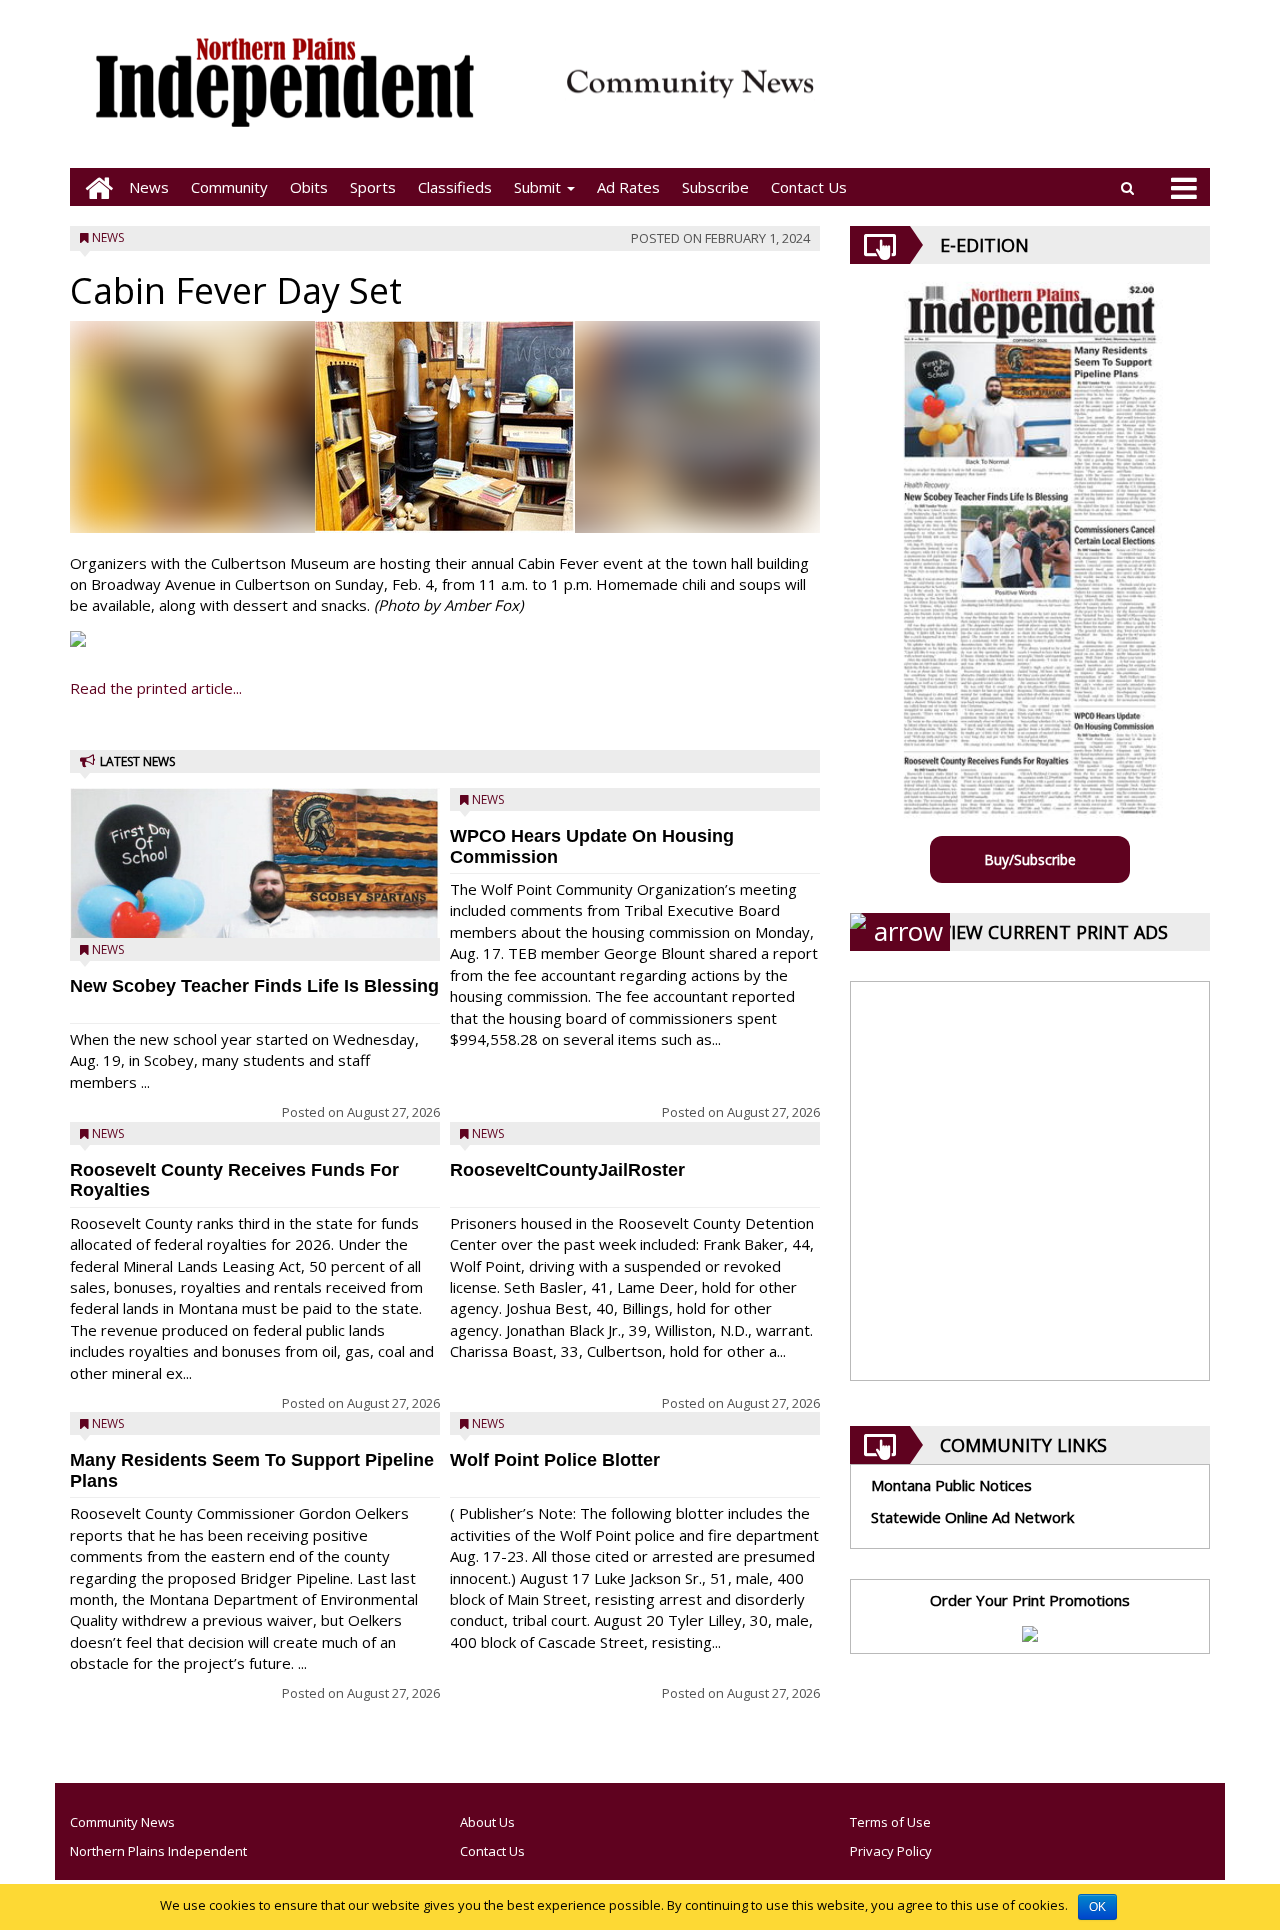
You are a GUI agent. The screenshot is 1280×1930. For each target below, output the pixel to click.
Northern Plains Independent (158, 1851)
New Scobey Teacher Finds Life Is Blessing (254, 986)
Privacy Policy (891, 1851)
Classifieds (455, 187)
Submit (539, 187)
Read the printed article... (156, 688)
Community (229, 187)
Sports (373, 187)
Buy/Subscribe (1030, 859)
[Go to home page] (94, 187)
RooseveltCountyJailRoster (567, 1170)
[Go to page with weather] (1020, 95)
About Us (487, 1822)
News (149, 187)
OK (1097, 1907)
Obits (309, 187)
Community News (122, 1822)
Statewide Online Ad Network (972, 1517)
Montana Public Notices (951, 1485)
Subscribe (715, 187)
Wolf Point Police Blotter (555, 1460)
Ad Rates (628, 187)
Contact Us (809, 187)
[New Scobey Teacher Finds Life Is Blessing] (255, 914)
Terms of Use (890, 1822)
